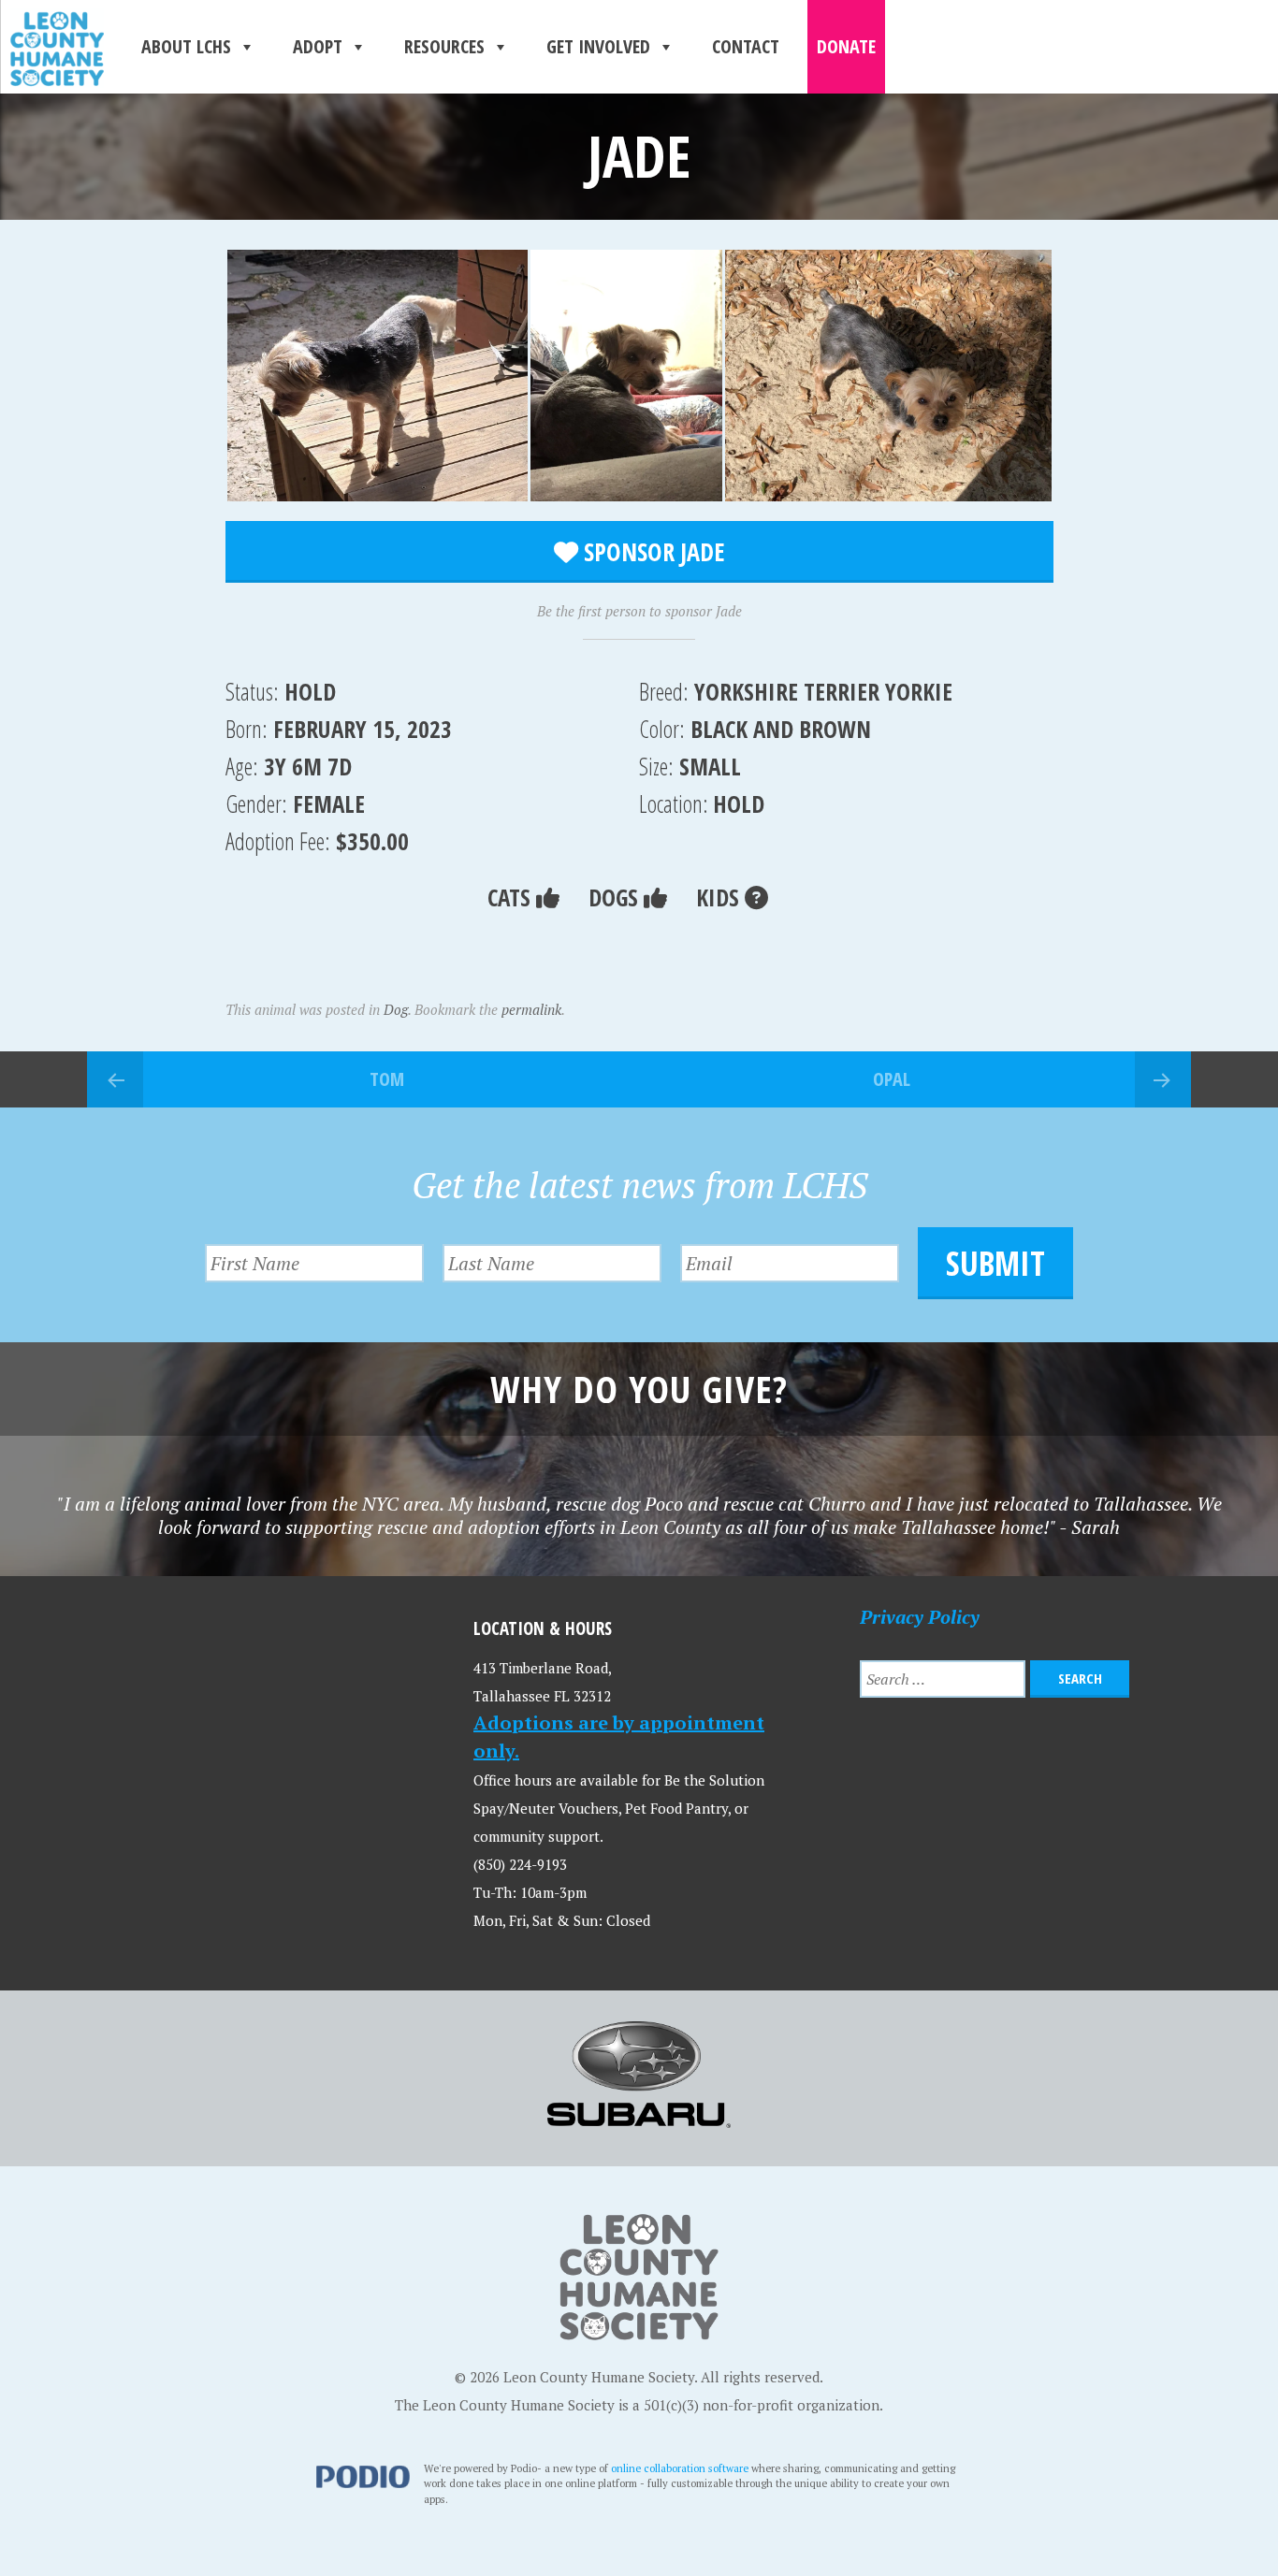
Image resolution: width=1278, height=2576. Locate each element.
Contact (746, 46)
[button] (377, 376)
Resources (444, 46)
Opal (892, 1079)
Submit (995, 1263)
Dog (396, 1009)
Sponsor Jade (652, 552)
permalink (531, 1009)
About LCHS (186, 46)
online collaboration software (680, 2468)
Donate (846, 46)
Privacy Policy (920, 1617)
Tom (387, 1079)
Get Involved (598, 46)
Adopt (318, 46)
